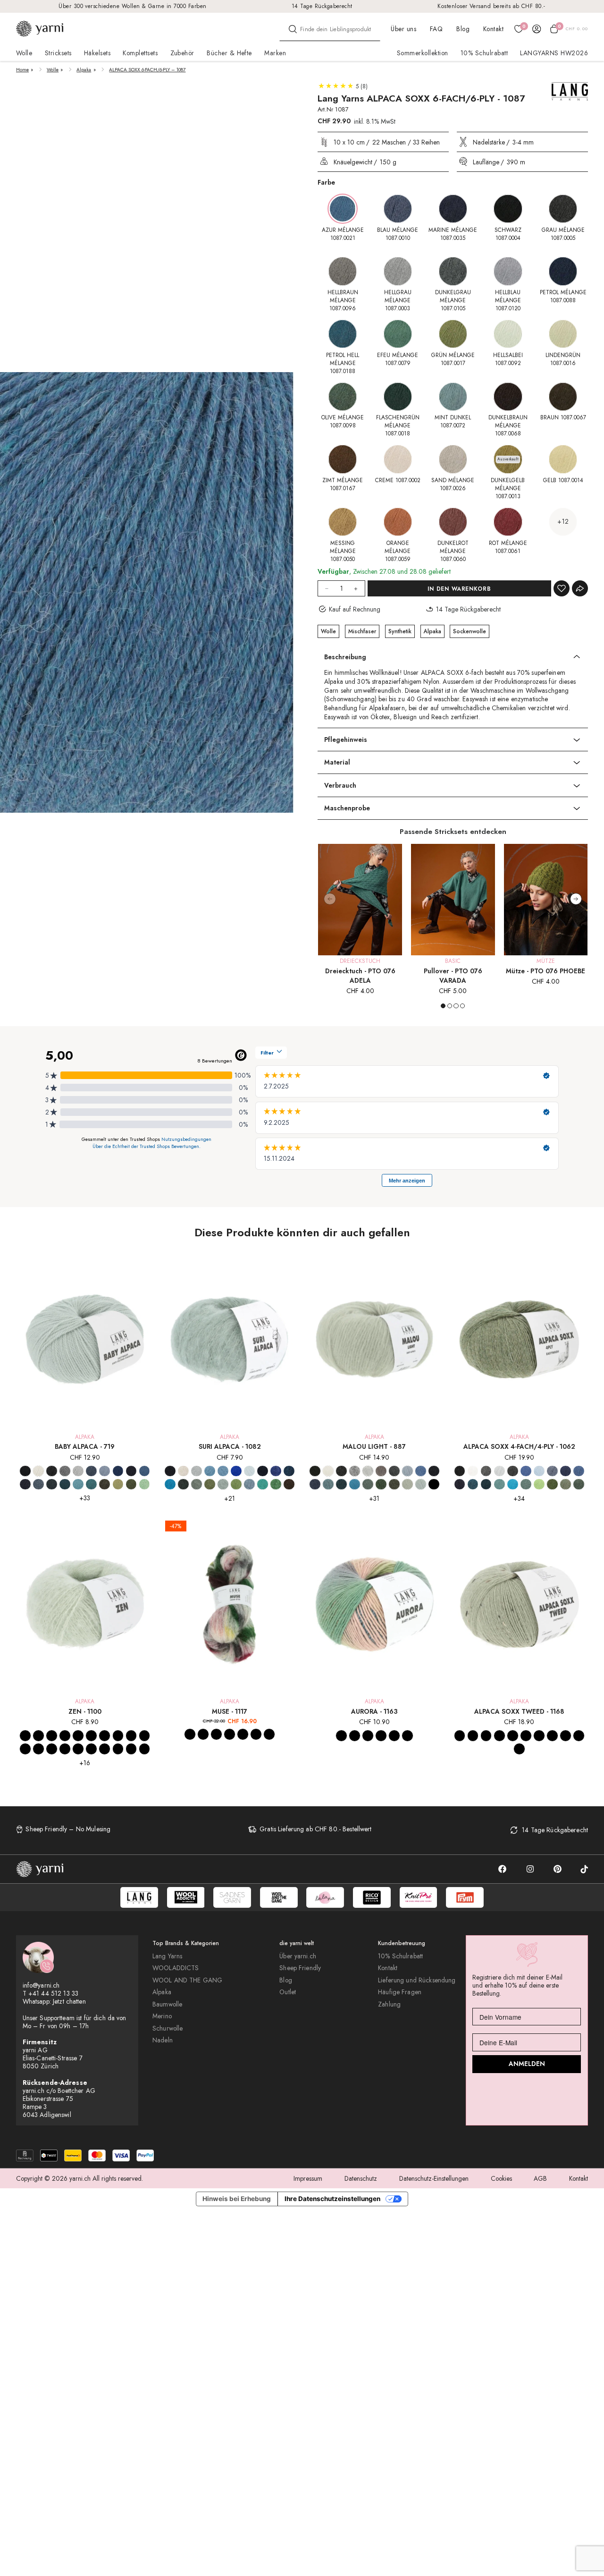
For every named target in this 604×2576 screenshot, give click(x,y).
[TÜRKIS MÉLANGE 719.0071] (91, 1484)
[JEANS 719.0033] (91, 1471)
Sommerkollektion (423, 53)
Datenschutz (361, 2178)
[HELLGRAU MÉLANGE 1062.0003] (499, 1471)
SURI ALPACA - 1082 (230, 1446)
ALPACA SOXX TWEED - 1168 (519, 1711)
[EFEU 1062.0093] (526, 1484)
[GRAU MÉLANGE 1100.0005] (52, 1736)
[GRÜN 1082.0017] (236, 1484)
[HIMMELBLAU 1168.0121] (579, 1736)
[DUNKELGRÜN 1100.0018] (25, 1749)
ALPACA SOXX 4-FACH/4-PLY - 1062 (519, 1446)
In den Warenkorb (459, 589)
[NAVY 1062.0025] (566, 1471)
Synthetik (400, 631)
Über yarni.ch (298, 1956)
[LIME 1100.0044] (52, 1749)
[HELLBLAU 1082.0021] (249, 1471)
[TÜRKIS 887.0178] (355, 1484)
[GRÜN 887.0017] (381, 1484)
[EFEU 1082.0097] (197, 1484)
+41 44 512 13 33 (53, 1993)
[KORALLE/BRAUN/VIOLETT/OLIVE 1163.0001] (355, 1736)
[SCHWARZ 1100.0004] (25, 1736)
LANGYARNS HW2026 (554, 53)
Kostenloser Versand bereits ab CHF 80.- (491, 6)
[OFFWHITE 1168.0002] (460, 1736)
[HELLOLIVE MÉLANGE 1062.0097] (566, 1484)
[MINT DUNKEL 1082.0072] (249, 1484)
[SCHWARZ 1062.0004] (460, 1471)
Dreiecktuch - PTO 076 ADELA (360, 976)
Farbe (326, 182)
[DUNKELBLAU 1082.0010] (236, 1471)
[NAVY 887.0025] (434, 1471)
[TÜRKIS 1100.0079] (131, 1736)
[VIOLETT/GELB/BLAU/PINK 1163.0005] (407, 1736)
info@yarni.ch (41, 1985)
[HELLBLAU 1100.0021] (91, 1736)
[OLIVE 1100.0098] (65, 1749)
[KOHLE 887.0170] (394, 1471)
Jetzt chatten (69, 2001)
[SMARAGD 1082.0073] (263, 1484)
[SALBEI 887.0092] (421, 1484)
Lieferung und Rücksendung (417, 1980)
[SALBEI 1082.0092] (223, 1484)
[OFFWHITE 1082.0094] (183, 1471)
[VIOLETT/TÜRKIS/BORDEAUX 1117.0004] (269, 1734)
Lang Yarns (167, 1956)
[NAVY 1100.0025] (105, 1736)
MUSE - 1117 (230, 1711)
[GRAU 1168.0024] (473, 1736)
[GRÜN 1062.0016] (539, 1484)
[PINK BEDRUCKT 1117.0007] (256, 1734)
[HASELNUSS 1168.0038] (539, 1736)
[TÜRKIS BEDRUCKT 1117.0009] (203, 1734)
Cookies (501, 2178)
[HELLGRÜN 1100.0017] (145, 1736)
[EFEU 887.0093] (368, 1484)
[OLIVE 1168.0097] (513, 1736)
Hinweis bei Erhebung (237, 2199)
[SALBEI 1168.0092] (526, 1736)
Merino (162, 2016)
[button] (576, 899)
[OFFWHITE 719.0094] (38, 1471)
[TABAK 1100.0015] (78, 1749)
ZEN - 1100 (85, 1711)
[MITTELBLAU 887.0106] (421, 1471)
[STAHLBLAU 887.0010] (315, 1484)
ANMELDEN (527, 2064)
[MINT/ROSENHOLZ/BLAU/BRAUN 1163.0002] (381, 1736)
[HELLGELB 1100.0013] (145, 1749)
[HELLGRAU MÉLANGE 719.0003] (78, 1471)
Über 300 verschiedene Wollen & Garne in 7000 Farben (132, 6)
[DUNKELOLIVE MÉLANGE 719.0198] (105, 1484)
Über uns (403, 29)
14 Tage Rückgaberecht (322, 6)
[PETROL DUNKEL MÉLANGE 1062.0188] (486, 1484)
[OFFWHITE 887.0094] (328, 1471)
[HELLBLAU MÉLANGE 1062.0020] (579, 1471)
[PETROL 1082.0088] (289, 1471)
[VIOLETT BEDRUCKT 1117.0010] (216, 1734)
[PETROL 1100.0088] (118, 1736)
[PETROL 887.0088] (341, 1484)
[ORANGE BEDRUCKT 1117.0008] (243, 1734)
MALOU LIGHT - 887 (374, 1446)
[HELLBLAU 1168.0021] (499, 1736)
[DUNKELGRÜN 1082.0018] (183, 1484)
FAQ (436, 29)
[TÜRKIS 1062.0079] (513, 1484)
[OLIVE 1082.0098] (210, 1484)
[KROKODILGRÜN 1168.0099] (566, 1736)
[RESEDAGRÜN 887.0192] (407, 1484)
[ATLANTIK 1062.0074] (499, 1484)
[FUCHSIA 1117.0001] (230, 1734)
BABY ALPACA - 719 (85, 1446)
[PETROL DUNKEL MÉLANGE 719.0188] (65, 1484)
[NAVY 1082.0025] (276, 1471)
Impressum (308, 2178)
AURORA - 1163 (374, 1711)
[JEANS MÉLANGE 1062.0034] (552, 1471)
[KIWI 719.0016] (118, 1484)
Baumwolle (167, 2004)
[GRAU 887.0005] (355, 1471)
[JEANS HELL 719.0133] (105, 1471)
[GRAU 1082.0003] (197, 1471)
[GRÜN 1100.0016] (38, 1749)
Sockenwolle (470, 631)
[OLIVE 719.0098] (131, 1484)
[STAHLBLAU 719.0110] (145, 1471)
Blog (463, 29)
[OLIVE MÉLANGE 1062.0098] (579, 1484)
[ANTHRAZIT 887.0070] (341, 1471)
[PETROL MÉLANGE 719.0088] (52, 1484)
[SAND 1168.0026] (552, 1736)
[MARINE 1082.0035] (263, 1471)
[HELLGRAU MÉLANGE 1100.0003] (65, 1736)
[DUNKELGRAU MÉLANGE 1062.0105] (486, 1471)
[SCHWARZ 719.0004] (25, 1471)
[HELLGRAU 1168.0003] (486, 1736)
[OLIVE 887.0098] (394, 1484)
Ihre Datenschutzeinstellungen (332, 2199)
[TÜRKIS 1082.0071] (170, 1484)
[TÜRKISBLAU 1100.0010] (78, 1736)
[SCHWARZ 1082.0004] (170, 1471)
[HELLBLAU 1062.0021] (539, 1471)
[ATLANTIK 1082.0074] (210, 1471)
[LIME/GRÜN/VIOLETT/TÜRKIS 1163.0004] (368, 1736)
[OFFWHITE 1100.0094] (38, 1736)
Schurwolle (168, 2028)
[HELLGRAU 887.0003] (368, 1471)
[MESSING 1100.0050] (105, 1749)
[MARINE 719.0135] (118, 1471)
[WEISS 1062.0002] (473, 1471)
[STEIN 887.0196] (381, 1471)
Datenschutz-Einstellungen (434, 2178)
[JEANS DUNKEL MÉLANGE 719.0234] (25, 1484)
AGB (540, 2178)
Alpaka (84, 70)
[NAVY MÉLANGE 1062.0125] (460, 1484)
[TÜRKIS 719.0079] (78, 1484)
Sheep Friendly (300, 1968)
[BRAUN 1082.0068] (289, 1484)
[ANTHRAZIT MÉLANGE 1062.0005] (513, 1471)
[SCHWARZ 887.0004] (315, 1471)
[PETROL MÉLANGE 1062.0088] (473, 1484)
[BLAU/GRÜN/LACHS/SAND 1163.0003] (341, 1736)
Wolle (53, 70)
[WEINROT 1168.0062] (519, 1749)
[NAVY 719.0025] (131, 1471)
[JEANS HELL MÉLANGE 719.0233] (38, 1484)
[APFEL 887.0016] (434, 1484)
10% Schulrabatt (484, 53)
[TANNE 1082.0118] (276, 1484)
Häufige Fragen (400, 1992)
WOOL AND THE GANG (187, 1980)
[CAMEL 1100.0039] (131, 1749)
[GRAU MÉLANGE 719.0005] (65, 1471)
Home (22, 70)
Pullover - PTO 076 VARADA (453, 976)
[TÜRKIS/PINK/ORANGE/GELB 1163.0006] (394, 1736)
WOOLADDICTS (176, 1968)
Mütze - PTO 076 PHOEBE (545, 971)
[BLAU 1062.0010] (526, 1471)
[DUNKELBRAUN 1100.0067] (91, 1749)
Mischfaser (362, 631)
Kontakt (493, 29)
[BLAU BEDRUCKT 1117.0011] (190, 1734)
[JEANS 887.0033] (407, 1471)
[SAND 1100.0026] (118, 1749)
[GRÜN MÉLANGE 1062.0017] (552, 1484)
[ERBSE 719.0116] (145, 1484)
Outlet (288, 1992)
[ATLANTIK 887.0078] (328, 1484)
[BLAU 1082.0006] (223, 1471)
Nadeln (163, 2040)
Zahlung (389, 2004)
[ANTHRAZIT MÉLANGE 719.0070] (52, 1471)
